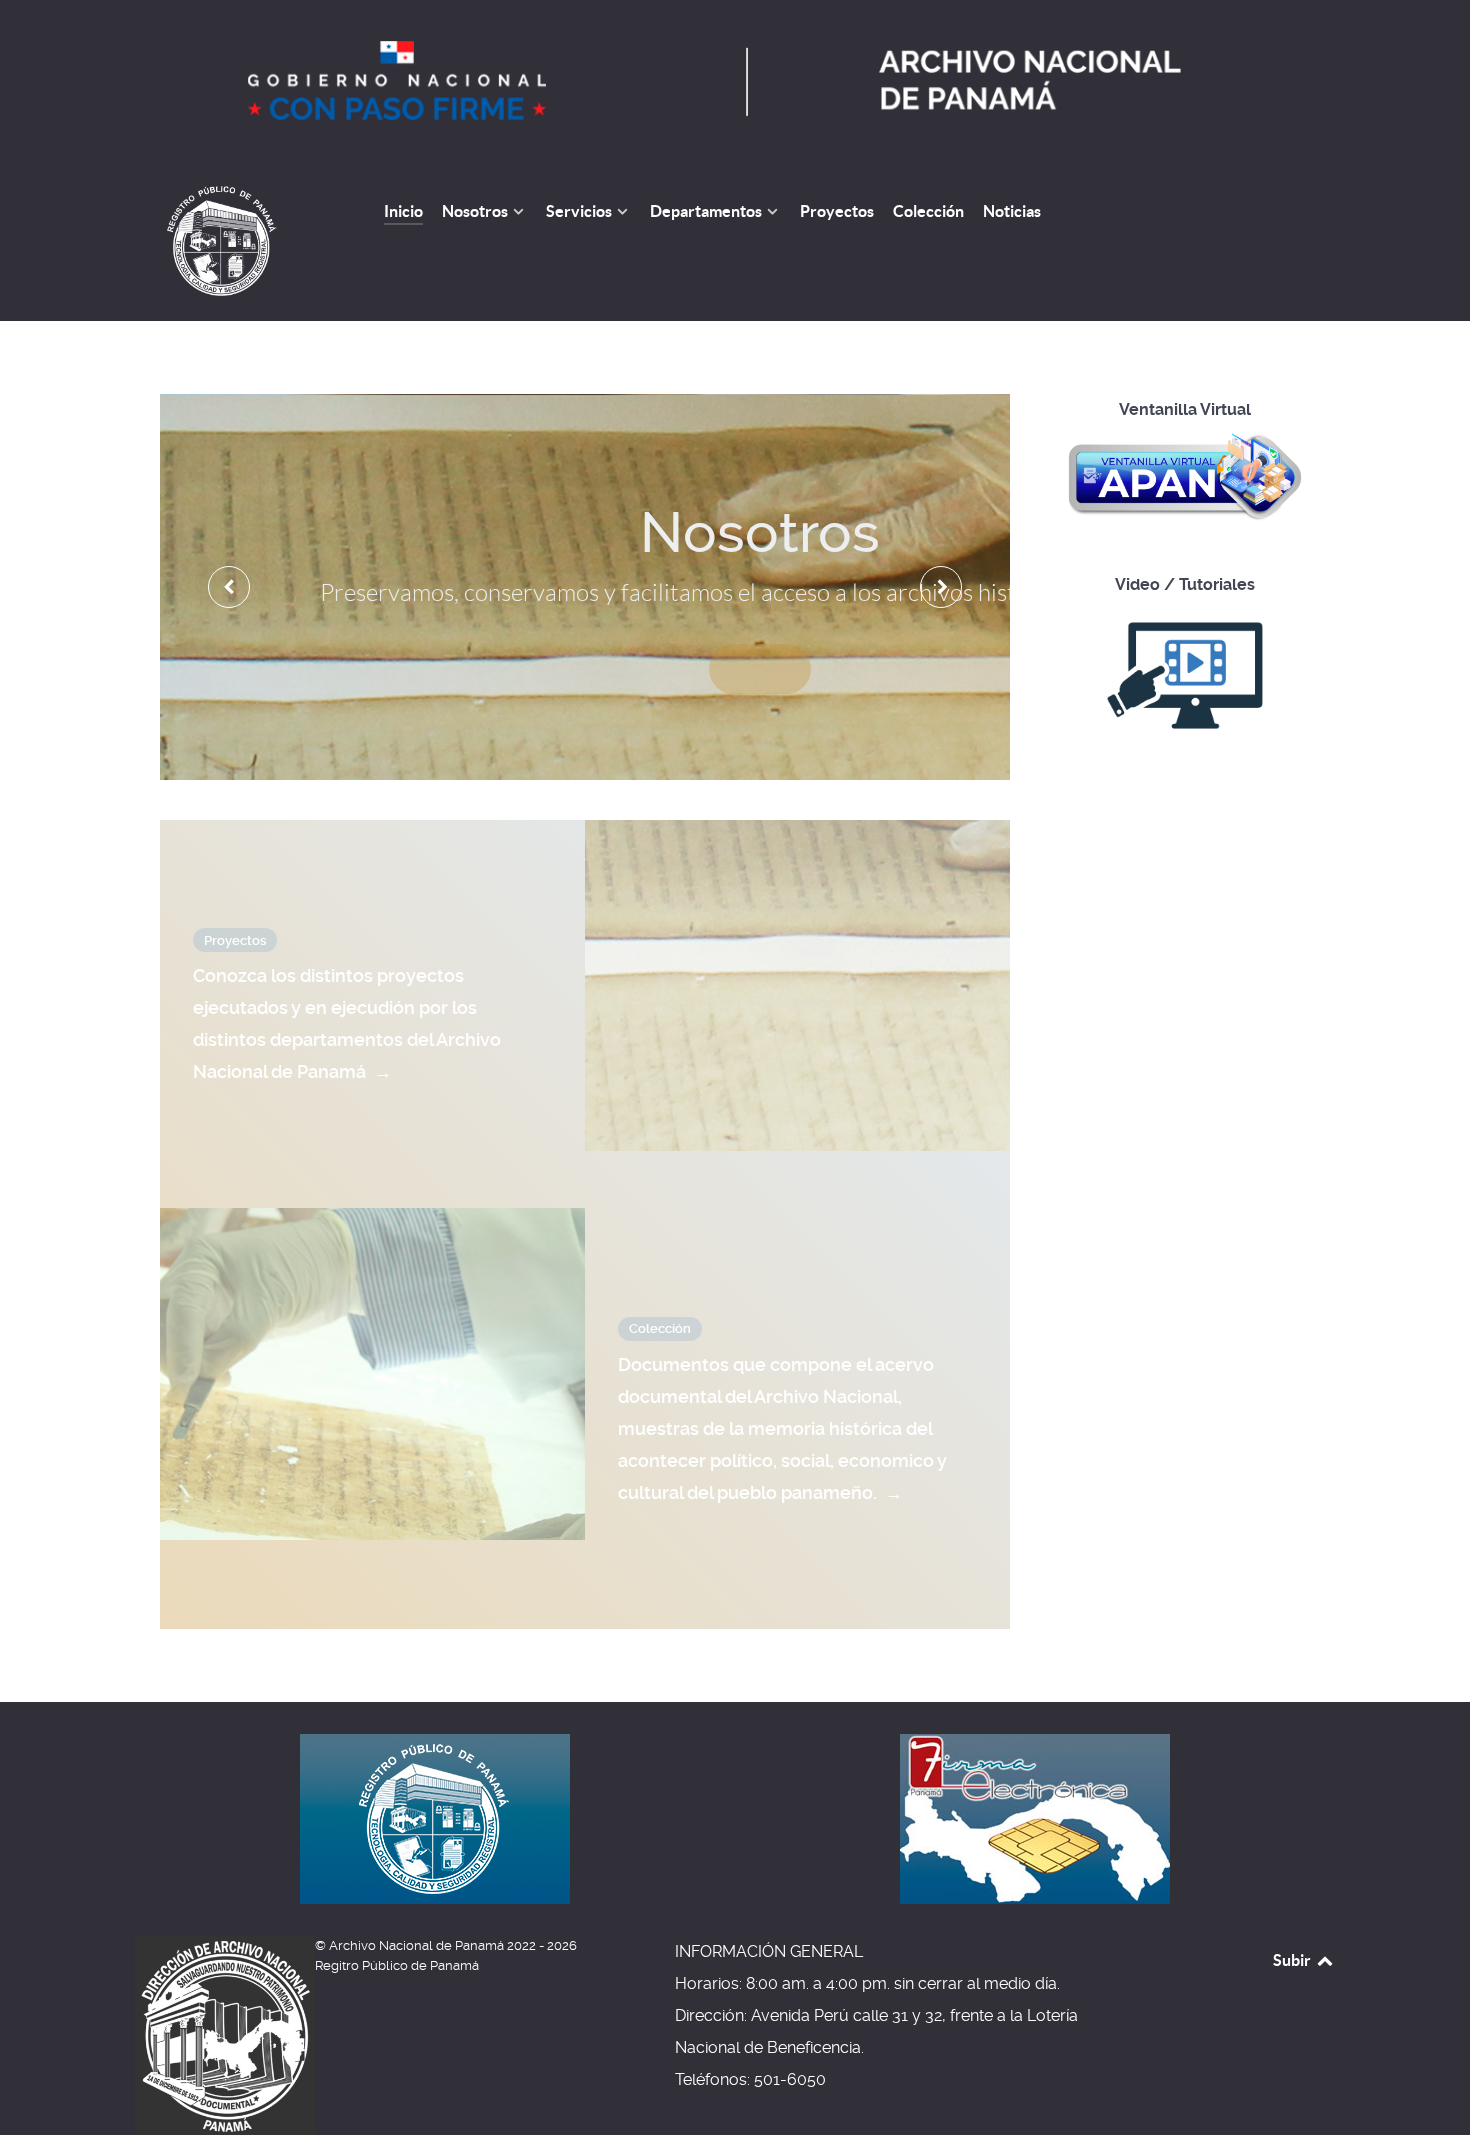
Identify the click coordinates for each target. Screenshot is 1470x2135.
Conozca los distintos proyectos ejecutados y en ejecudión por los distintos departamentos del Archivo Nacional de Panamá (347, 1023)
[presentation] (229, 587)
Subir (1293, 1960)
